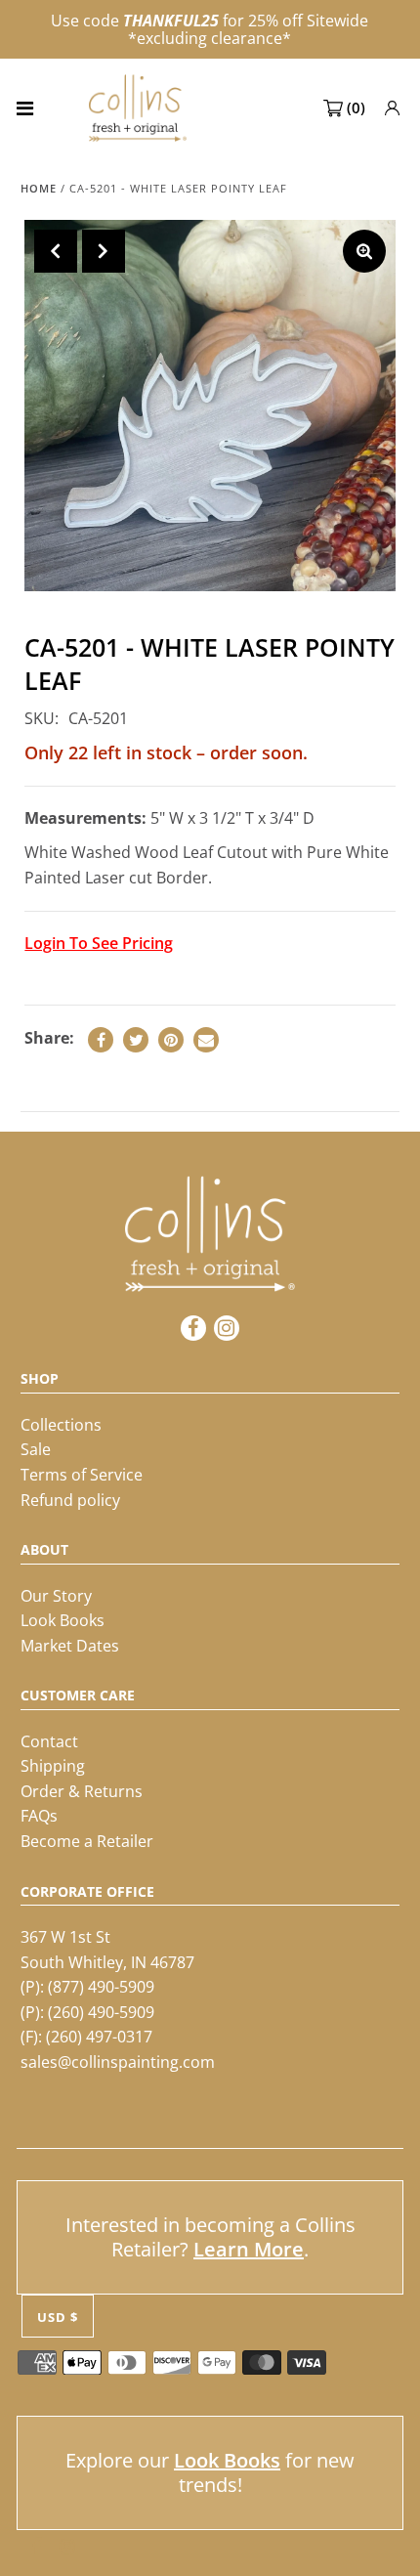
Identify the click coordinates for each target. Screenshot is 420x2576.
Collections (61, 1425)
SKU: (42, 718)
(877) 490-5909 (101, 1987)
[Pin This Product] (171, 1040)
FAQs (39, 1816)
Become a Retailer (87, 1841)
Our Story (56, 1596)
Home (39, 188)
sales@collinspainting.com (118, 2062)
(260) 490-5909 (101, 2012)
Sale (36, 1449)
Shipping (53, 1766)
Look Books (63, 1620)
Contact (49, 1741)
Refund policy (70, 1500)
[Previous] (56, 251)
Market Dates (70, 1646)
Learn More (249, 2249)
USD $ (58, 2317)
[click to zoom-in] (364, 251)
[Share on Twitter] (136, 1040)
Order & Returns (82, 1791)
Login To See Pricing (99, 943)
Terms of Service (82, 1475)
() (356, 107)
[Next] (104, 251)
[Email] (206, 1040)
